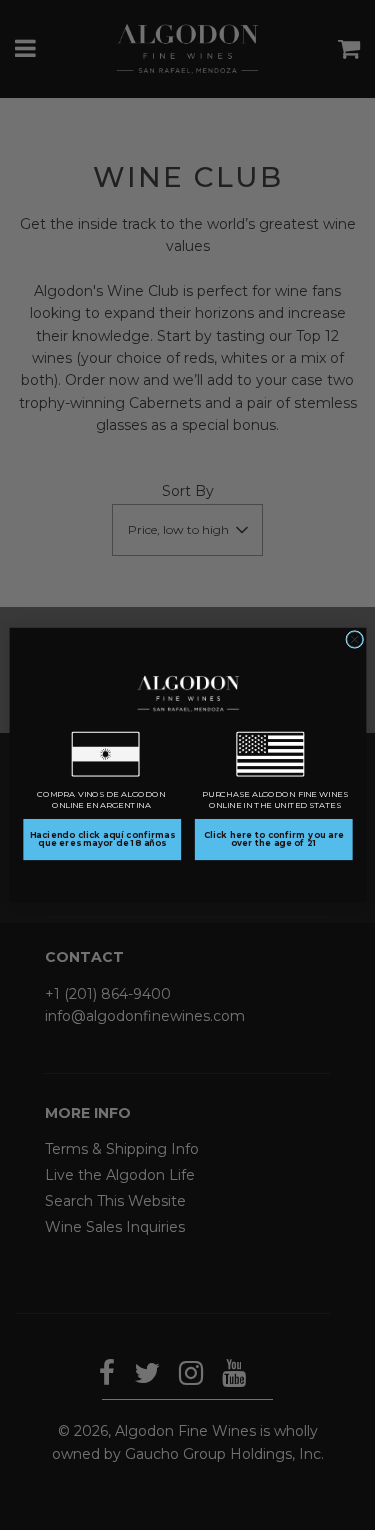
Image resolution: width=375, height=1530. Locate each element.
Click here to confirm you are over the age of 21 (273, 839)
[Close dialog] (354, 639)
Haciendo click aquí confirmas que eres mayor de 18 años (101, 839)
